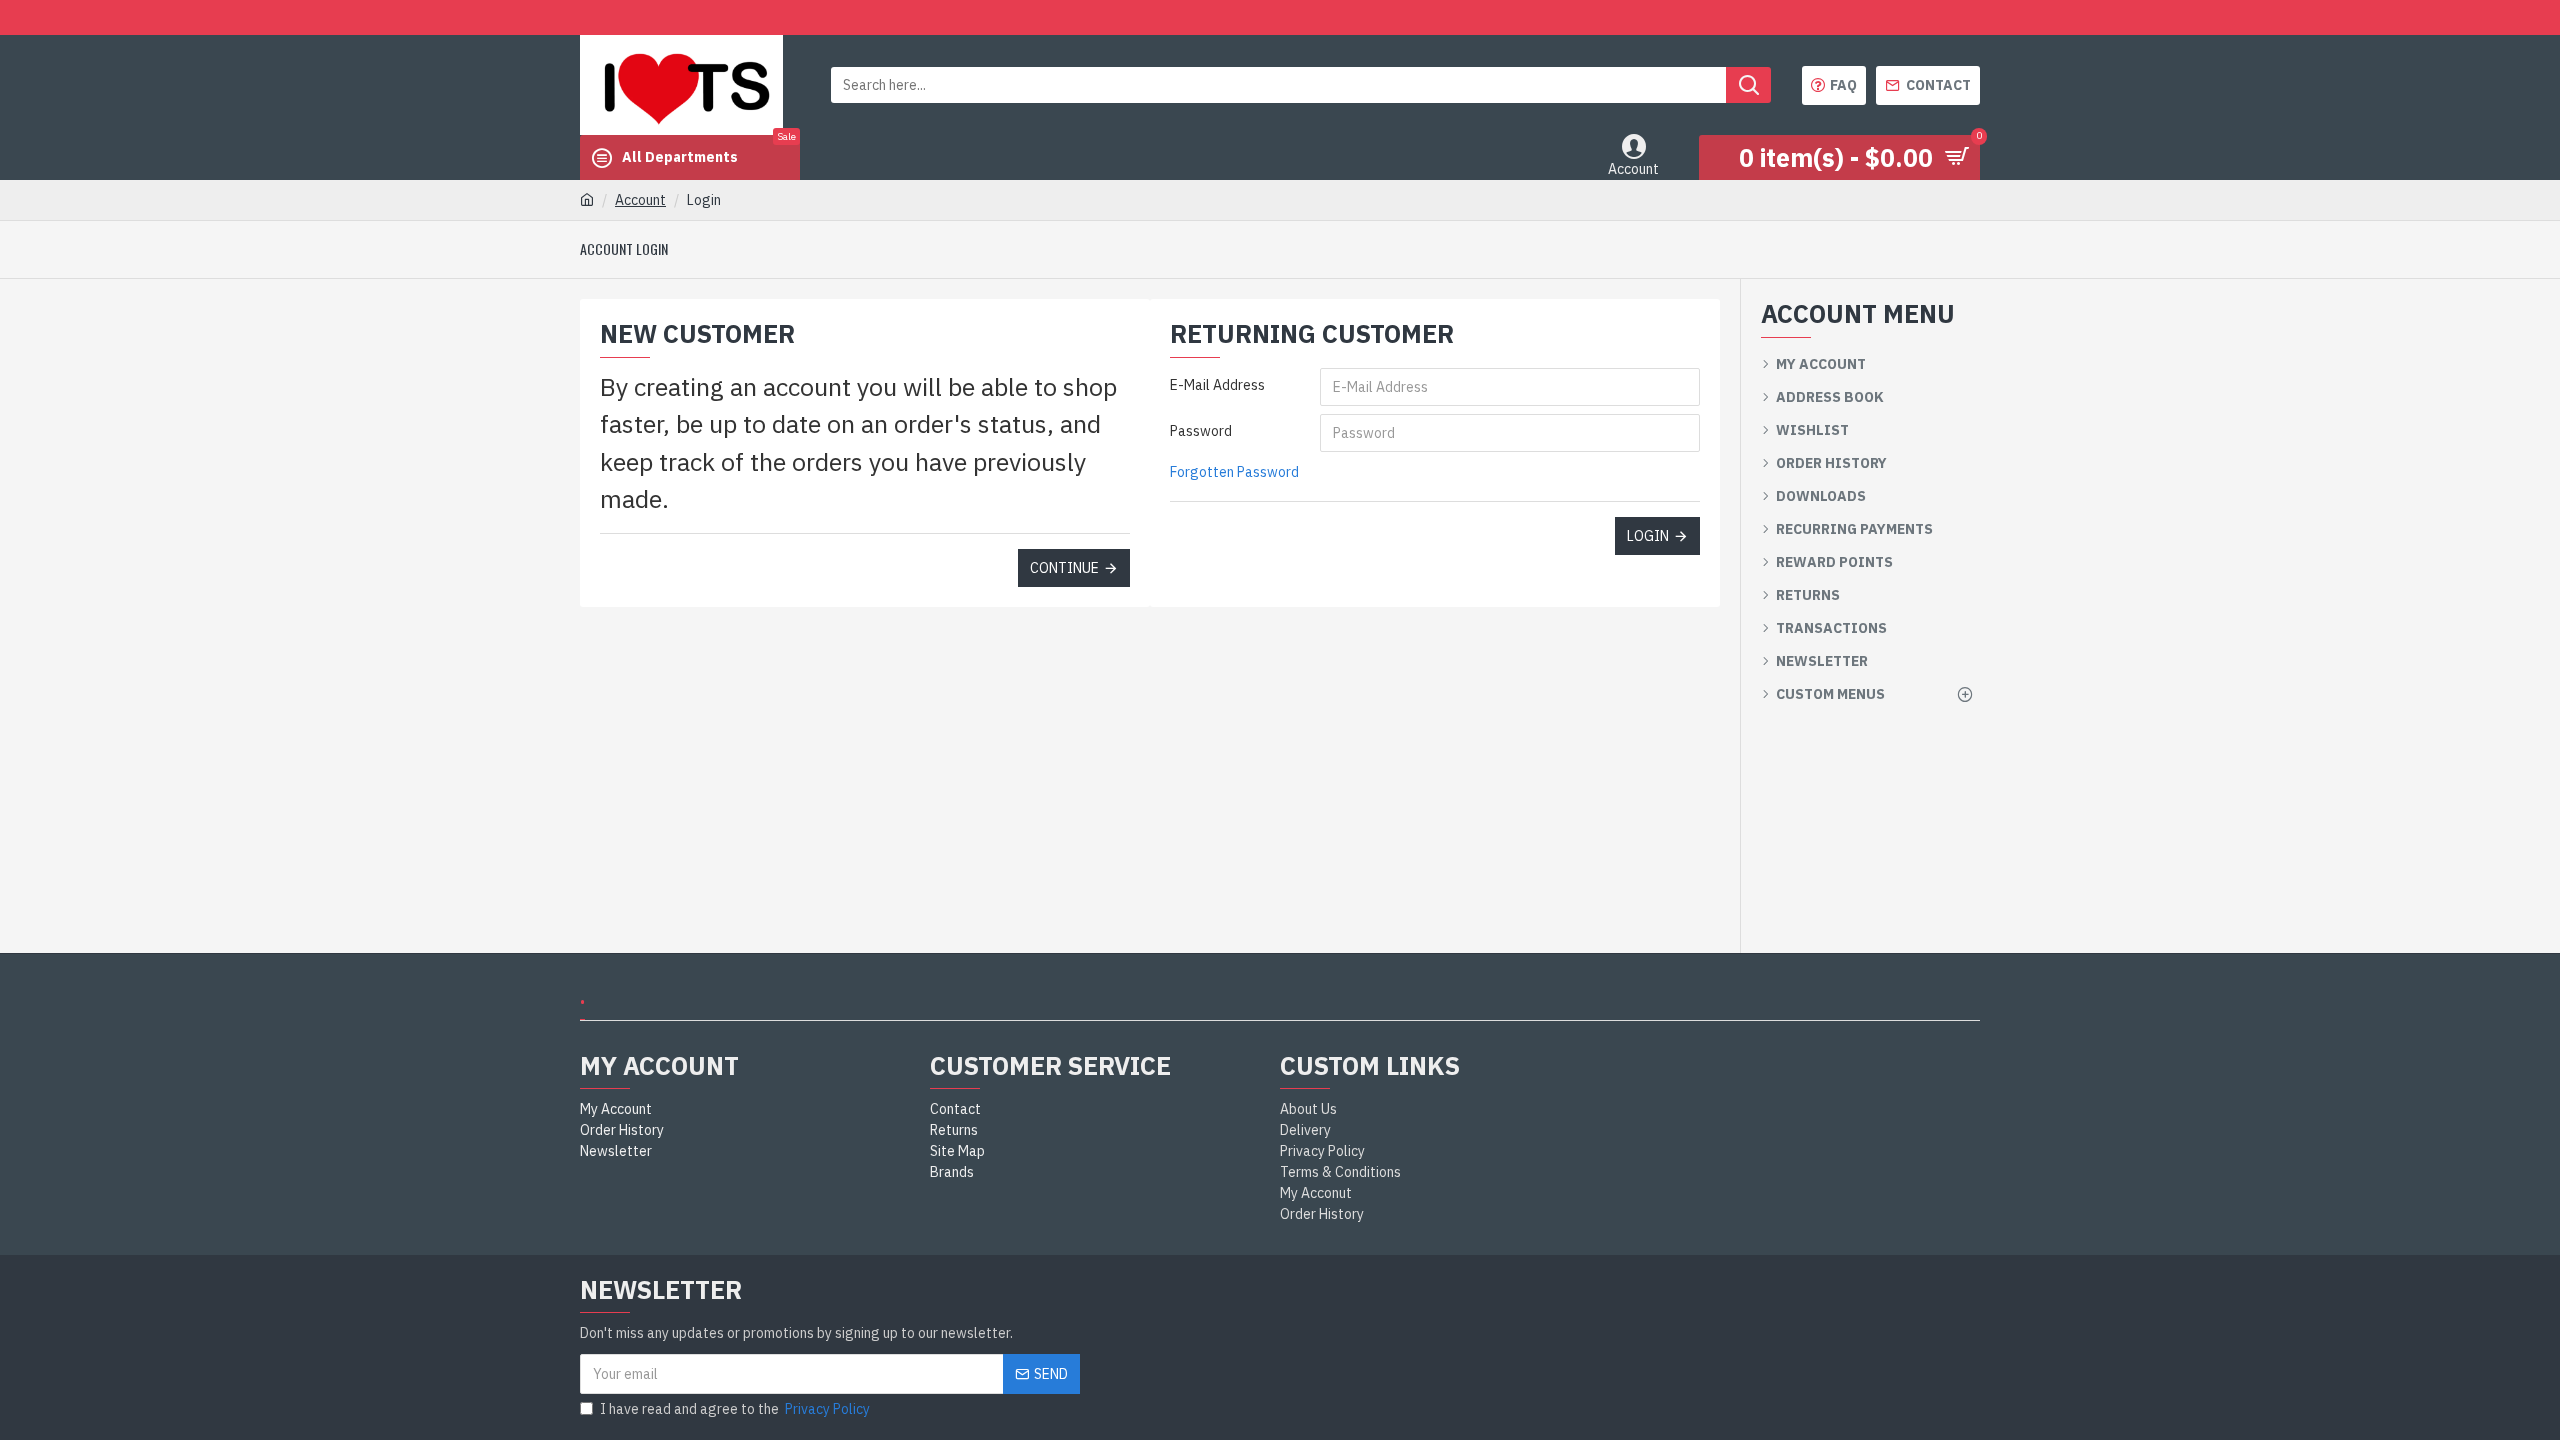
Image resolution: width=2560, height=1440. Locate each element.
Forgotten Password (1234, 472)
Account (640, 200)
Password (1201, 431)
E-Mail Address (1217, 385)
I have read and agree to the (735, 1409)
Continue (1064, 568)
